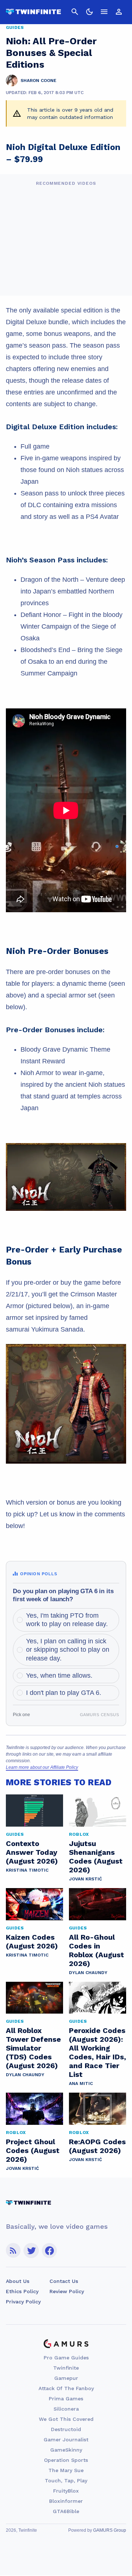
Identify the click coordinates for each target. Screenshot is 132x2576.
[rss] (13, 2251)
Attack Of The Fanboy (66, 2388)
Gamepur (66, 2378)
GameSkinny (66, 2450)
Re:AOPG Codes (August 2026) (97, 2146)
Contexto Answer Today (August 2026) (32, 1852)
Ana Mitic (81, 2083)
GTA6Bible (66, 2511)
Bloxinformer (66, 2501)
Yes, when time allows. (59, 1675)
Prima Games (66, 2399)
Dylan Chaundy (88, 1973)
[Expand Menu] (104, 12)
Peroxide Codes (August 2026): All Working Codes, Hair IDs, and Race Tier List (98, 2052)
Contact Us (64, 2281)
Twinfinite (66, 2368)
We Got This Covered (66, 2419)
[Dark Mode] (89, 12)
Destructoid (66, 2429)
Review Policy (67, 2291)
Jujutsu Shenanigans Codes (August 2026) (96, 1857)
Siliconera (66, 2409)
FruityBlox (66, 2491)
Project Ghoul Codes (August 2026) (33, 2150)
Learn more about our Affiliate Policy (42, 1767)
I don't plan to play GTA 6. (64, 1693)
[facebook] (49, 2251)
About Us (18, 2281)
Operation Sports (66, 2460)
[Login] (119, 12)
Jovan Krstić (85, 1879)
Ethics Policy (22, 2291)
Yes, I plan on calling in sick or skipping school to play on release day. (68, 1650)
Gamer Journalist (66, 2440)
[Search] (75, 12)
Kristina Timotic (27, 1870)
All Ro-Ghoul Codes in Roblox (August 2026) (96, 1950)
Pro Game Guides (66, 2358)
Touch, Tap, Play (66, 2480)
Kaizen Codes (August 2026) (32, 1942)
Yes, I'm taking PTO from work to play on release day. (67, 1620)
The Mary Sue (66, 2470)
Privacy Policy (23, 2302)
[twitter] (31, 2251)
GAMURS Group (110, 2530)
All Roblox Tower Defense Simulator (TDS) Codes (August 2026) (33, 2048)
